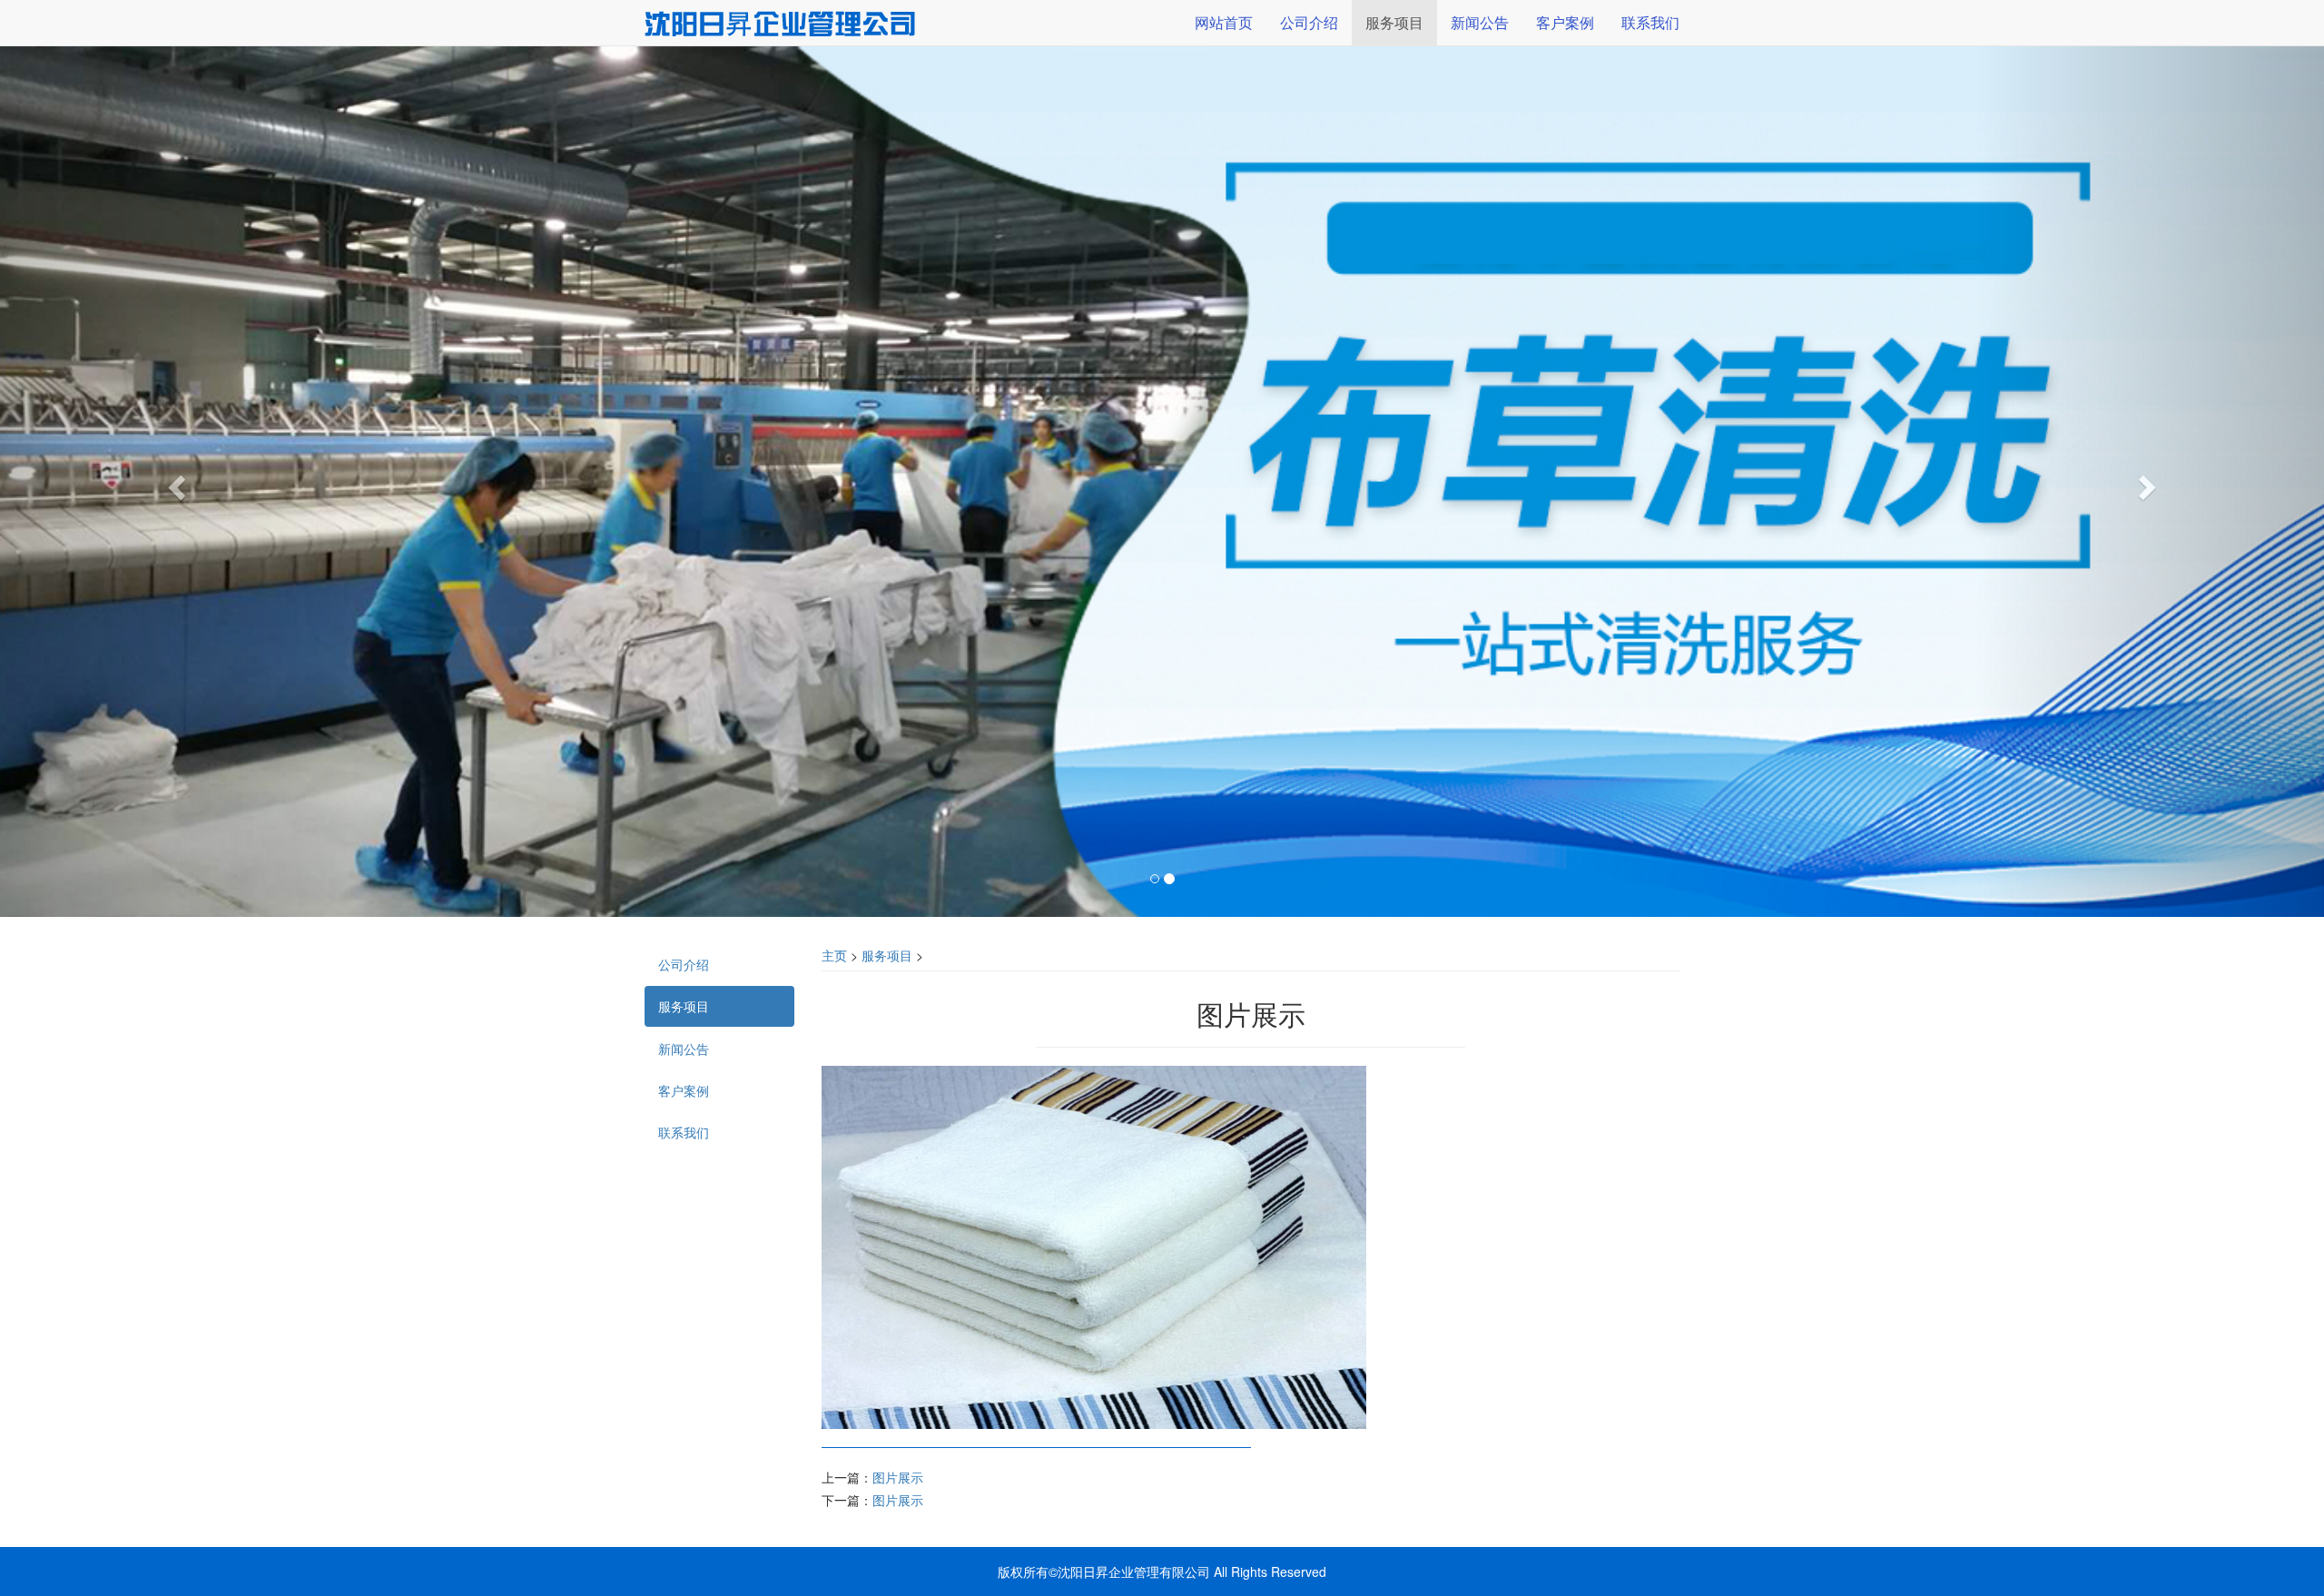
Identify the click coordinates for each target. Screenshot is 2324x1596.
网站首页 (1224, 22)
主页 (834, 955)
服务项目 (887, 955)
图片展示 (898, 1477)
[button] (174, 482)
